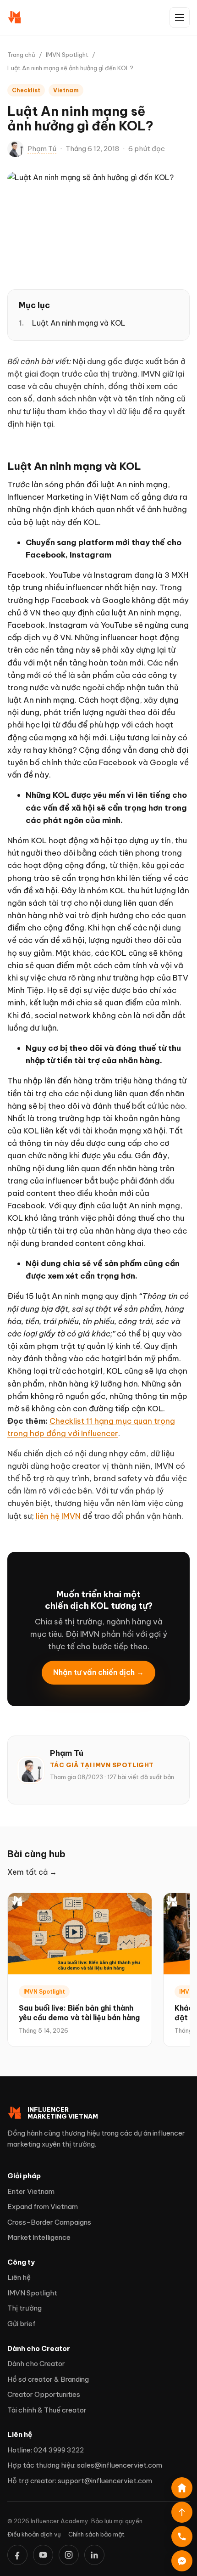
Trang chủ (21, 55)
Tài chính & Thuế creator (47, 2410)
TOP (182, 2512)
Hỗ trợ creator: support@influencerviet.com (80, 2481)
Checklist (26, 90)
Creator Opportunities (44, 2394)
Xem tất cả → (32, 1872)
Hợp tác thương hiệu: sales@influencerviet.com (85, 2465)
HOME (182, 2488)
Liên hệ (19, 2277)
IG (69, 2555)
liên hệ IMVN (58, 1516)
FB (17, 2555)
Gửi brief (22, 2324)
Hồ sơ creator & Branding (48, 2379)
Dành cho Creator (36, 2364)
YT (43, 2555)
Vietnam (66, 90)
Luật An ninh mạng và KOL (79, 323)
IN (94, 2555)
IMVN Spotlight (67, 55)
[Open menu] (180, 17)
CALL (182, 2537)
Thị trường (25, 2308)
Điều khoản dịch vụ (34, 2534)
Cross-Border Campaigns (49, 2222)
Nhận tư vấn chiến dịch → (98, 1672)
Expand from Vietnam (43, 2207)
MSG (182, 2561)
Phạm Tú (42, 149)
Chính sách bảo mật (96, 2534)
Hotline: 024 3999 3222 (46, 2450)
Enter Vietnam (31, 2191)
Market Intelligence (39, 2237)
